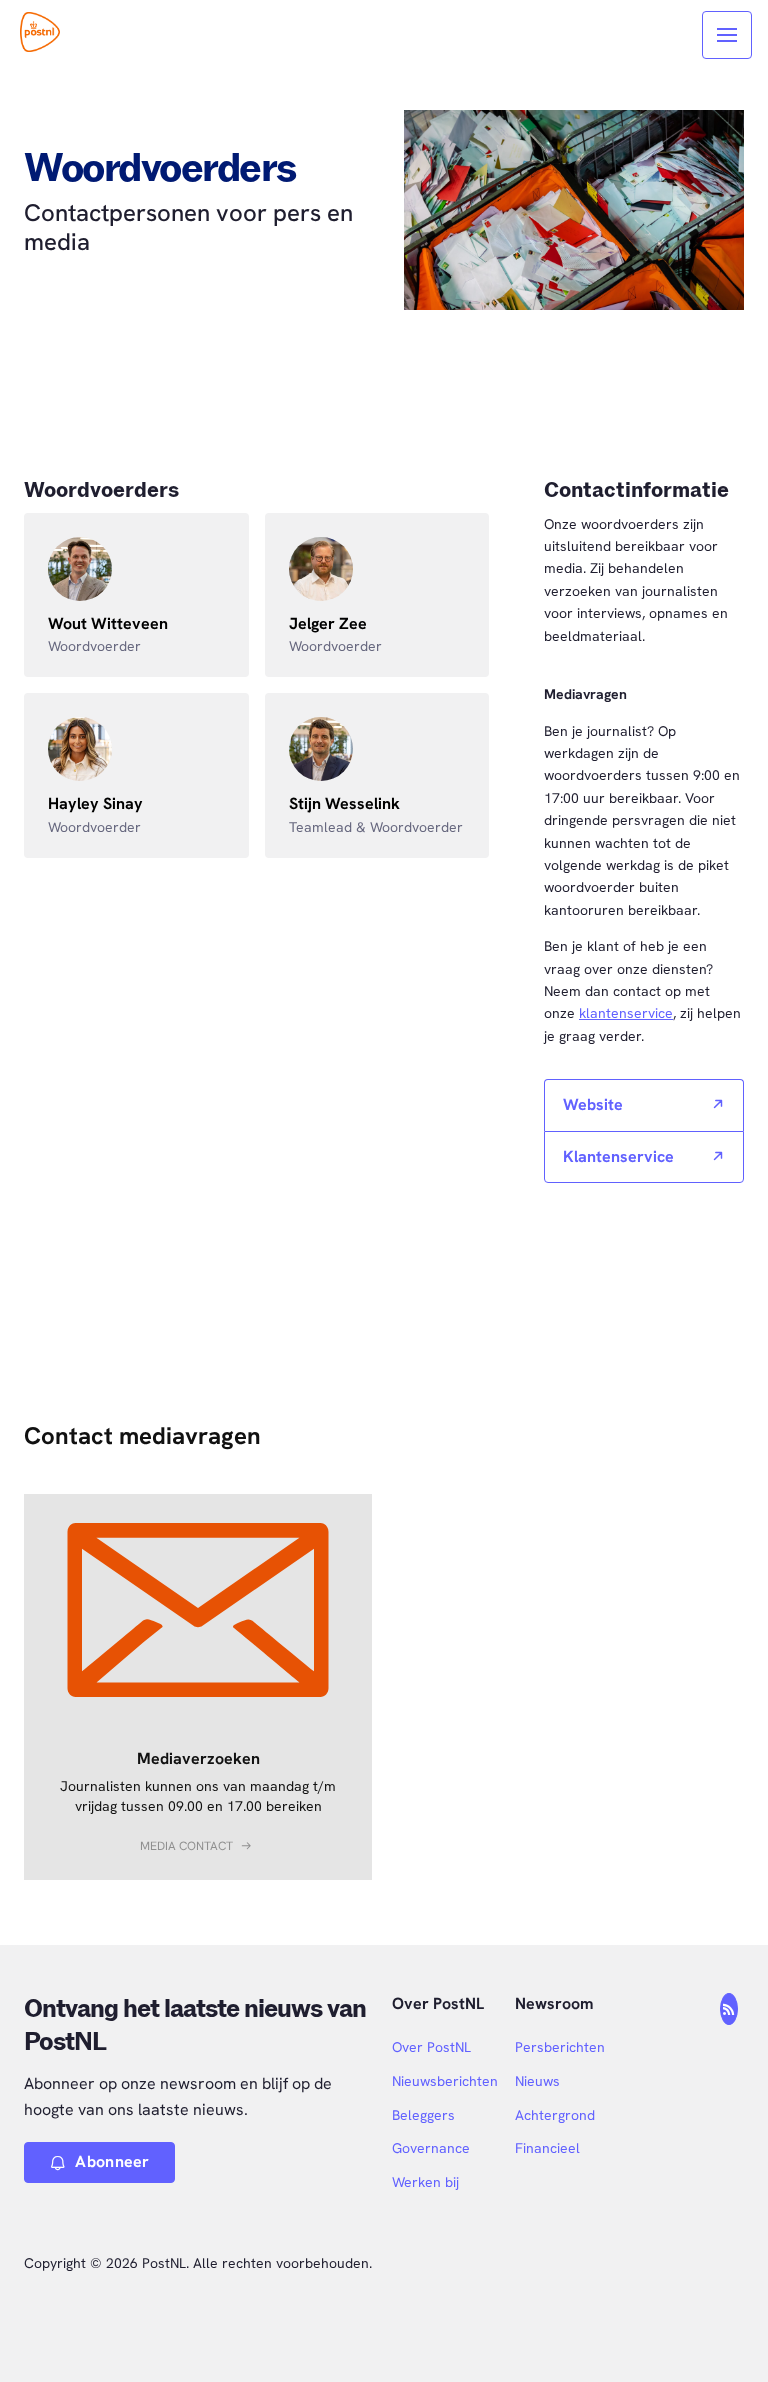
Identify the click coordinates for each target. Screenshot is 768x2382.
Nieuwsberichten (445, 2081)
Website (593, 1104)
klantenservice (626, 1013)
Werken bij (425, 2182)
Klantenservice (618, 1156)
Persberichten (560, 2047)
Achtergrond (555, 2115)
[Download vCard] (213, 547)
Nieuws (537, 2081)
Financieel (547, 2148)
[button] (198, 1846)
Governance (431, 2148)
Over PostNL (431, 2047)
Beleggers (423, 2115)
